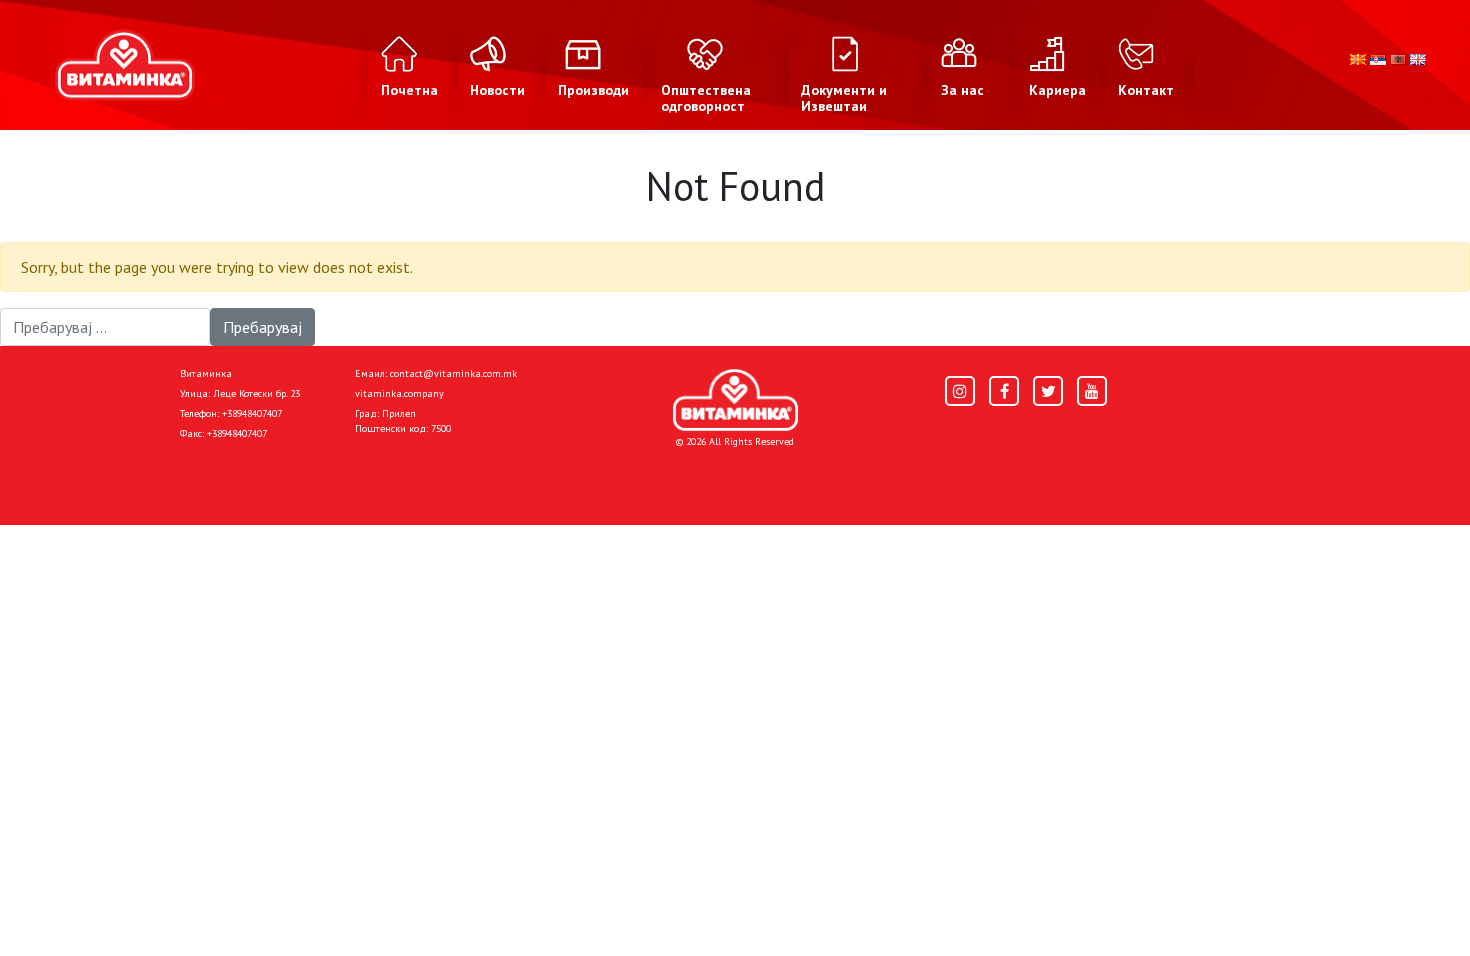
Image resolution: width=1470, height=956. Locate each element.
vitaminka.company (399, 393)
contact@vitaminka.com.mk (453, 373)
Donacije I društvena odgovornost (654, 477)
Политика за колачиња (445, 477)
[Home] (735, 400)
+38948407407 (252, 413)
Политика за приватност (265, 477)
